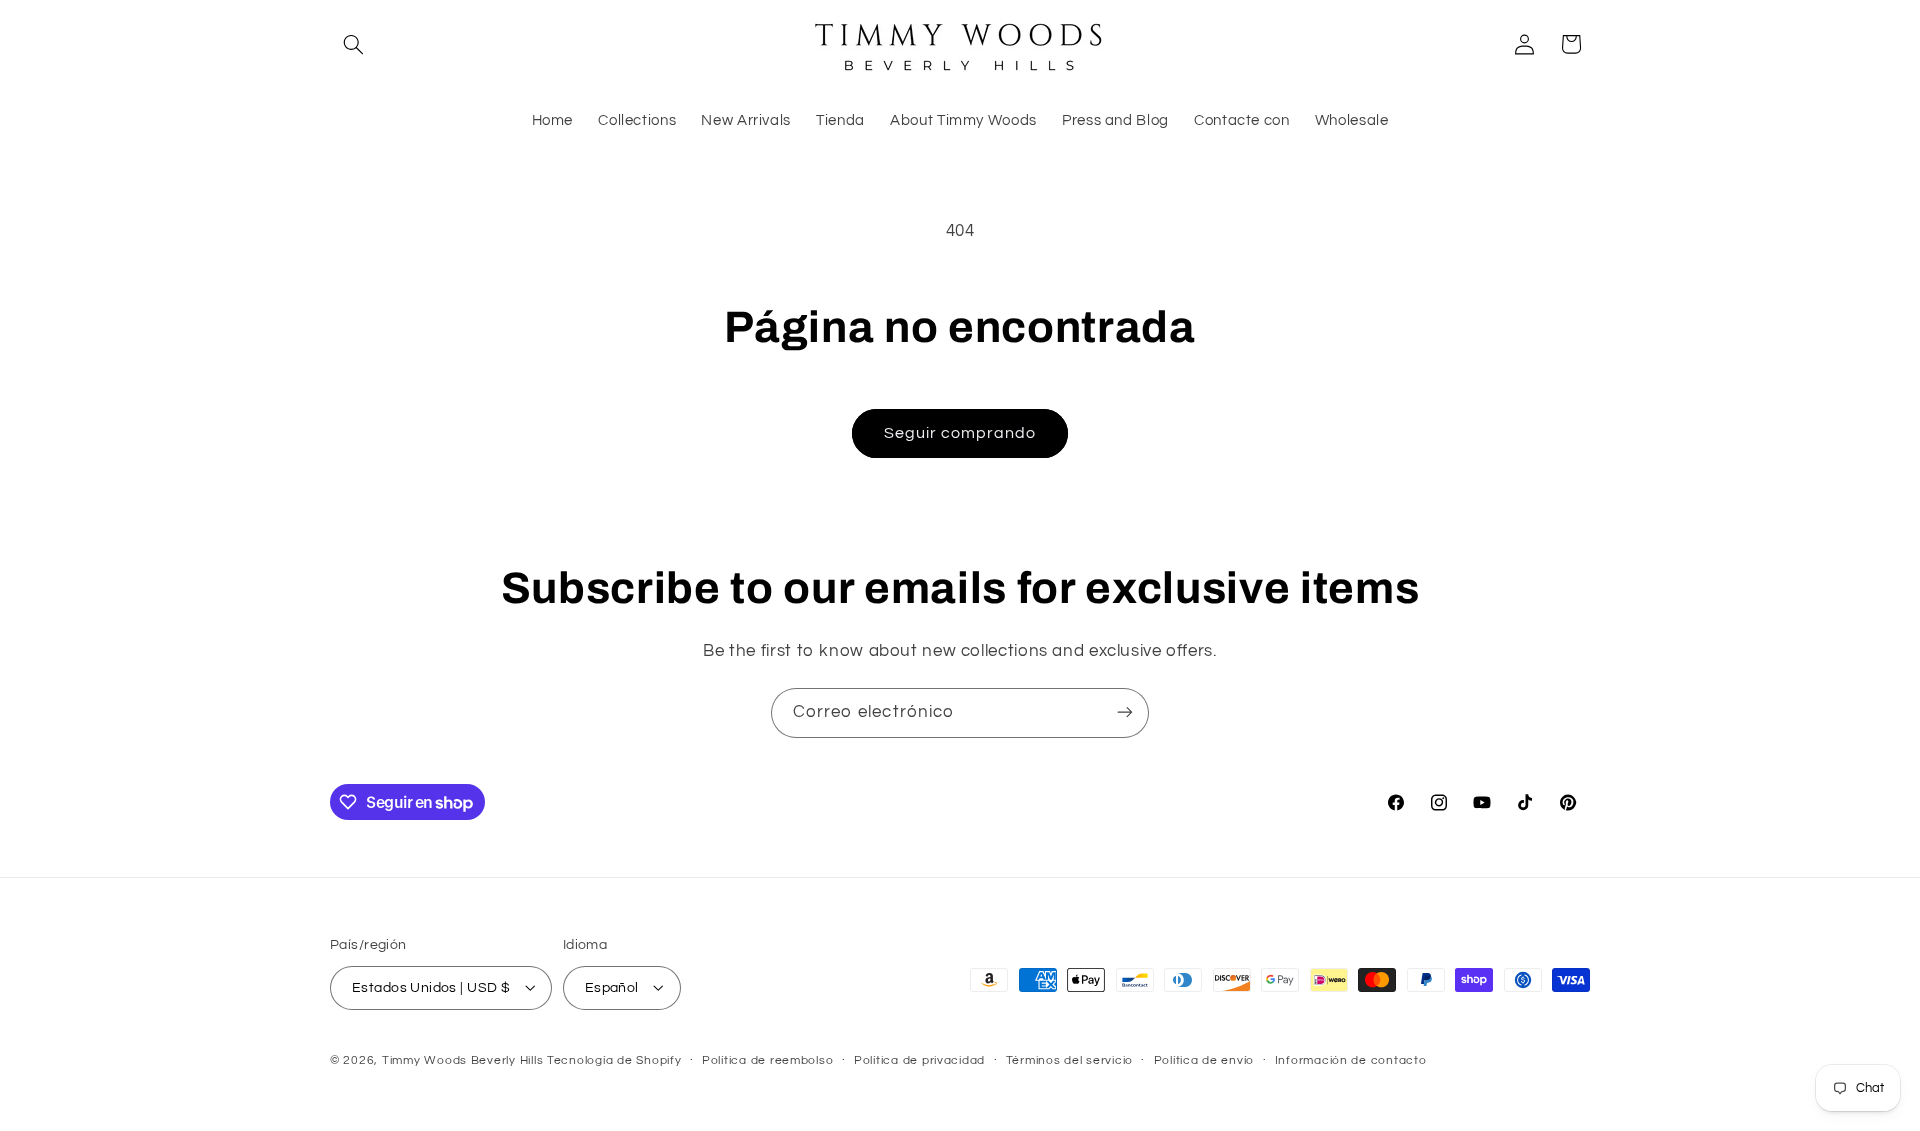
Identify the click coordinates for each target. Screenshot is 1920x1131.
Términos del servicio (1069, 1060)
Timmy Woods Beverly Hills (462, 1059)
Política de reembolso (767, 1060)
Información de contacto (1351, 1060)
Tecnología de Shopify (614, 1059)
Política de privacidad (919, 1060)
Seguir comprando (960, 433)
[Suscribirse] (1125, 712)
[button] (353, 44)
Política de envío (1204, 1060)
